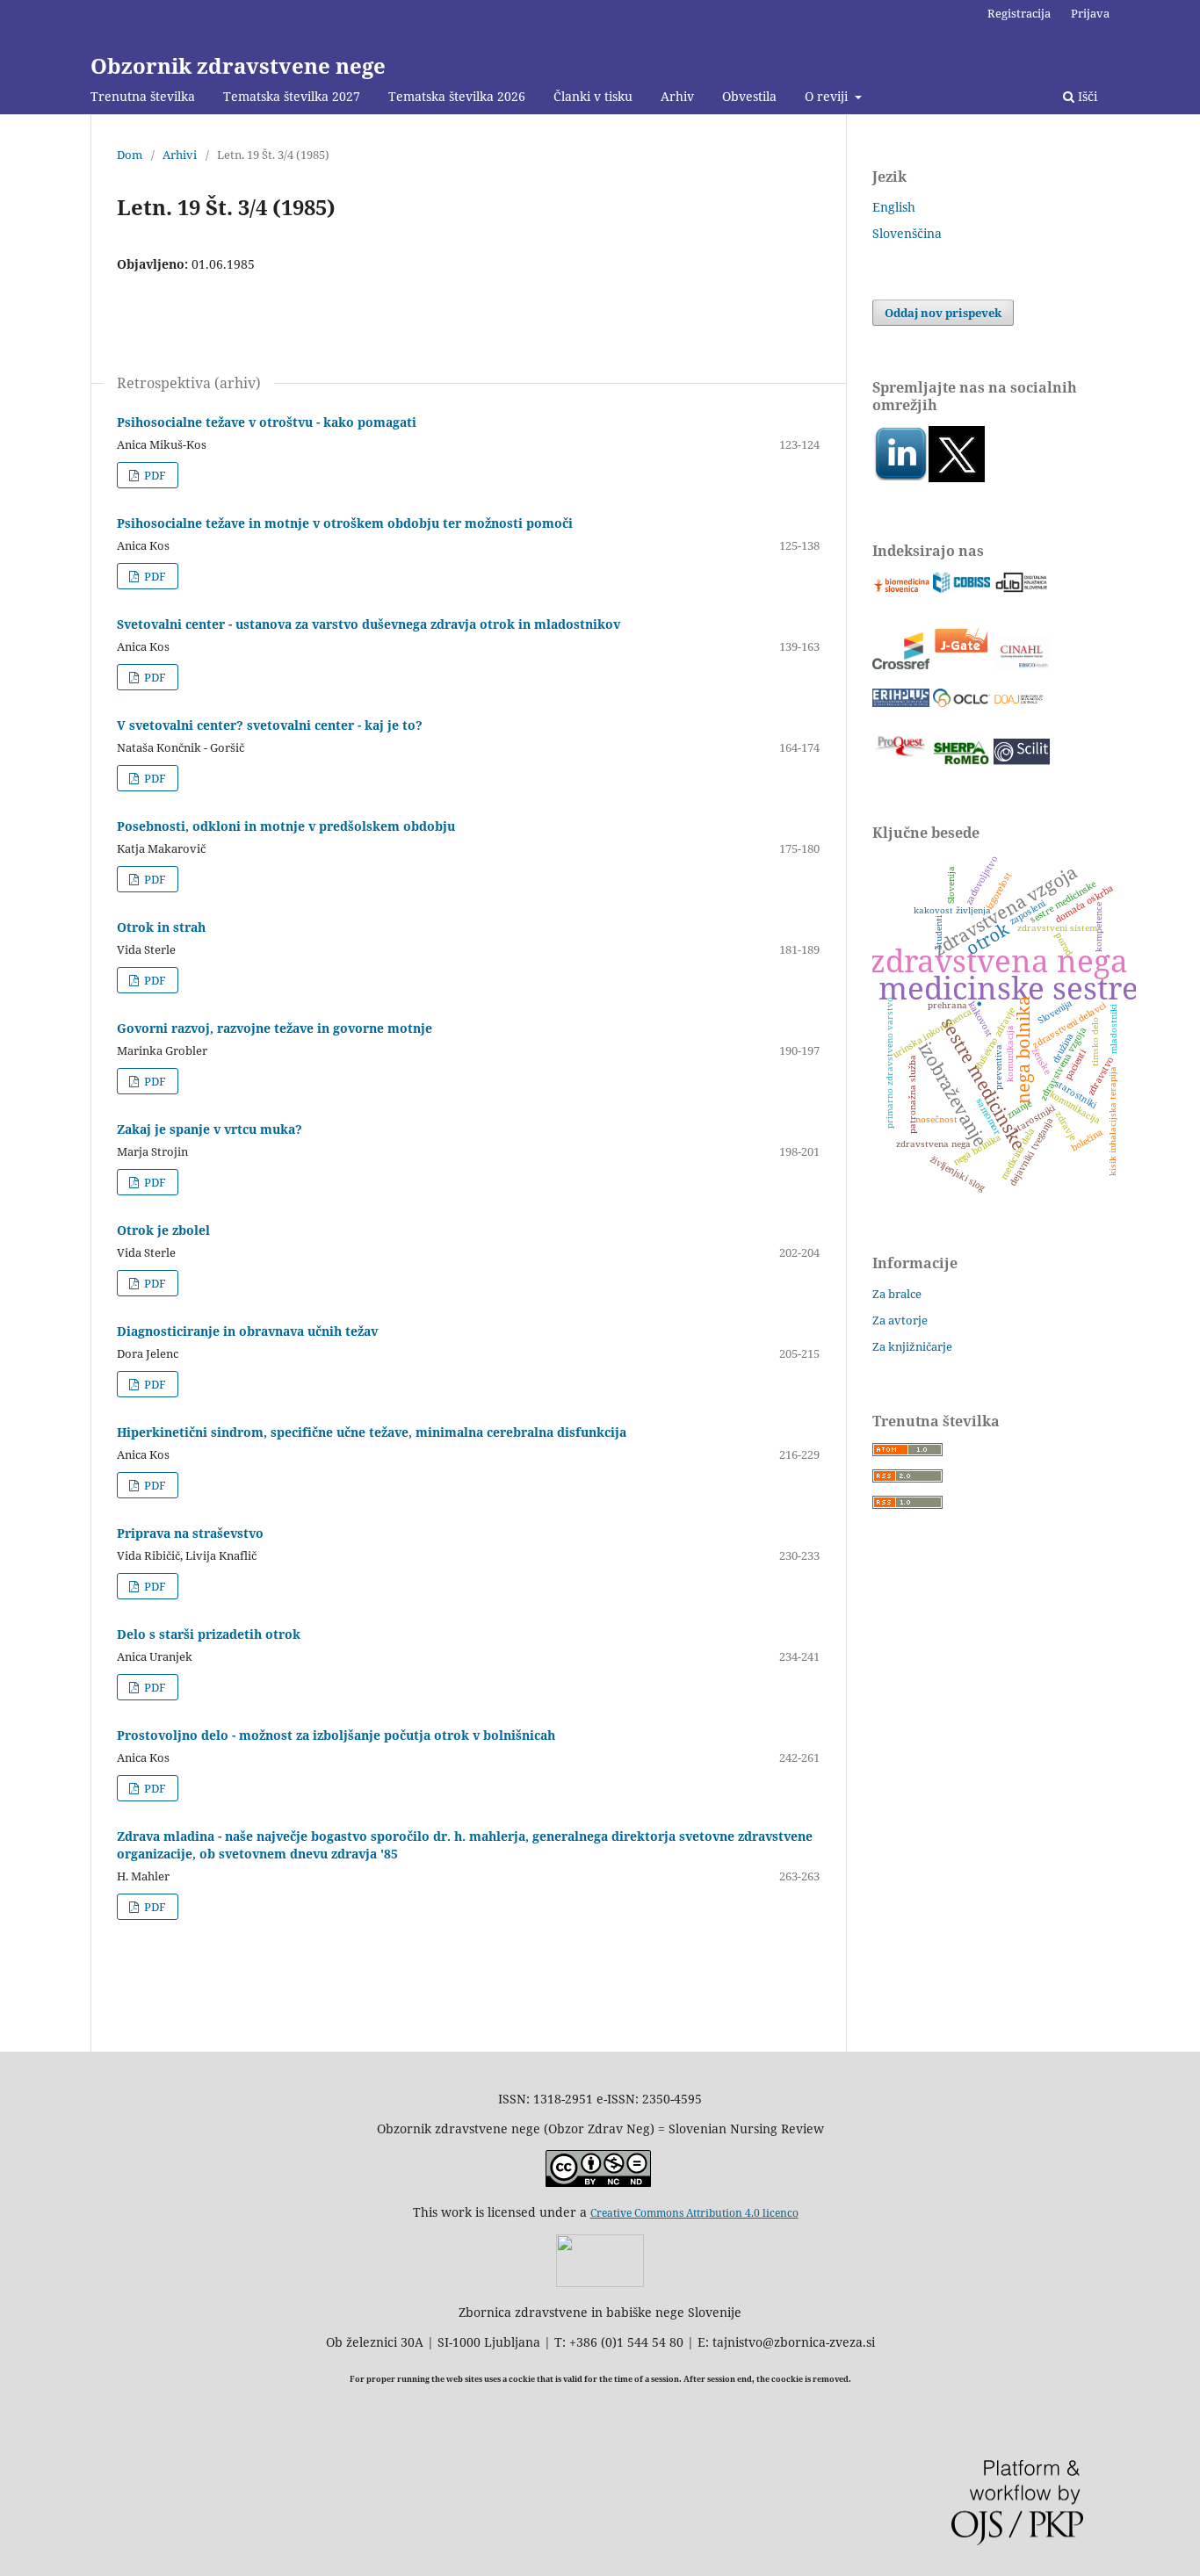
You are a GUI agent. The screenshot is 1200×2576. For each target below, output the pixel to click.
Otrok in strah (161, 927)
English (894, 207)
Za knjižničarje (912, 1346)
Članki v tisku (593, 96)
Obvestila (749, 96)
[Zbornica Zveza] (600, 2282)
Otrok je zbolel (163, 1230)
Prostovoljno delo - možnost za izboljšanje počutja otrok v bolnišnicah (336, 1735)
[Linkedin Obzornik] (900, 477)
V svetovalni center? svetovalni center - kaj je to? (270, 725)
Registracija (1019, 13)
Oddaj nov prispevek (943, 313)
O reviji (828, 96)
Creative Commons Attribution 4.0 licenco (694, 2213)
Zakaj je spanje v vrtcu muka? (210, 1129)
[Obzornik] (957, 477)
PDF (154, 475)
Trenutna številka (143, 96)
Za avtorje (900, 1320)
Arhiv (677, 96)
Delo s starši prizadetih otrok (209, 1634)
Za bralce (897, 1294)
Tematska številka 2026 (457, 96)
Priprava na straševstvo (190, 1533)
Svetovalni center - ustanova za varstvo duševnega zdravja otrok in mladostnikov (369, 624)
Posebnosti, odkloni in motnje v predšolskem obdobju (286, 826)
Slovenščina (907, 233)
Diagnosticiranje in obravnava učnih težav (247, 1331)
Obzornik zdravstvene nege (238, 65)
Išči (1086, 96)
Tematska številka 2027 (292, 96)
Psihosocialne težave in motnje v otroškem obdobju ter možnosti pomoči (345, 523)
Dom (130, 155)
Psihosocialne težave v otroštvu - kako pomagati (267, 422)
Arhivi (180, 155)
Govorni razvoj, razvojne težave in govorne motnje (275, 1028)
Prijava (1090, 13)
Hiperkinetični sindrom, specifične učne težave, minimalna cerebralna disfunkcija (372, 1432)
